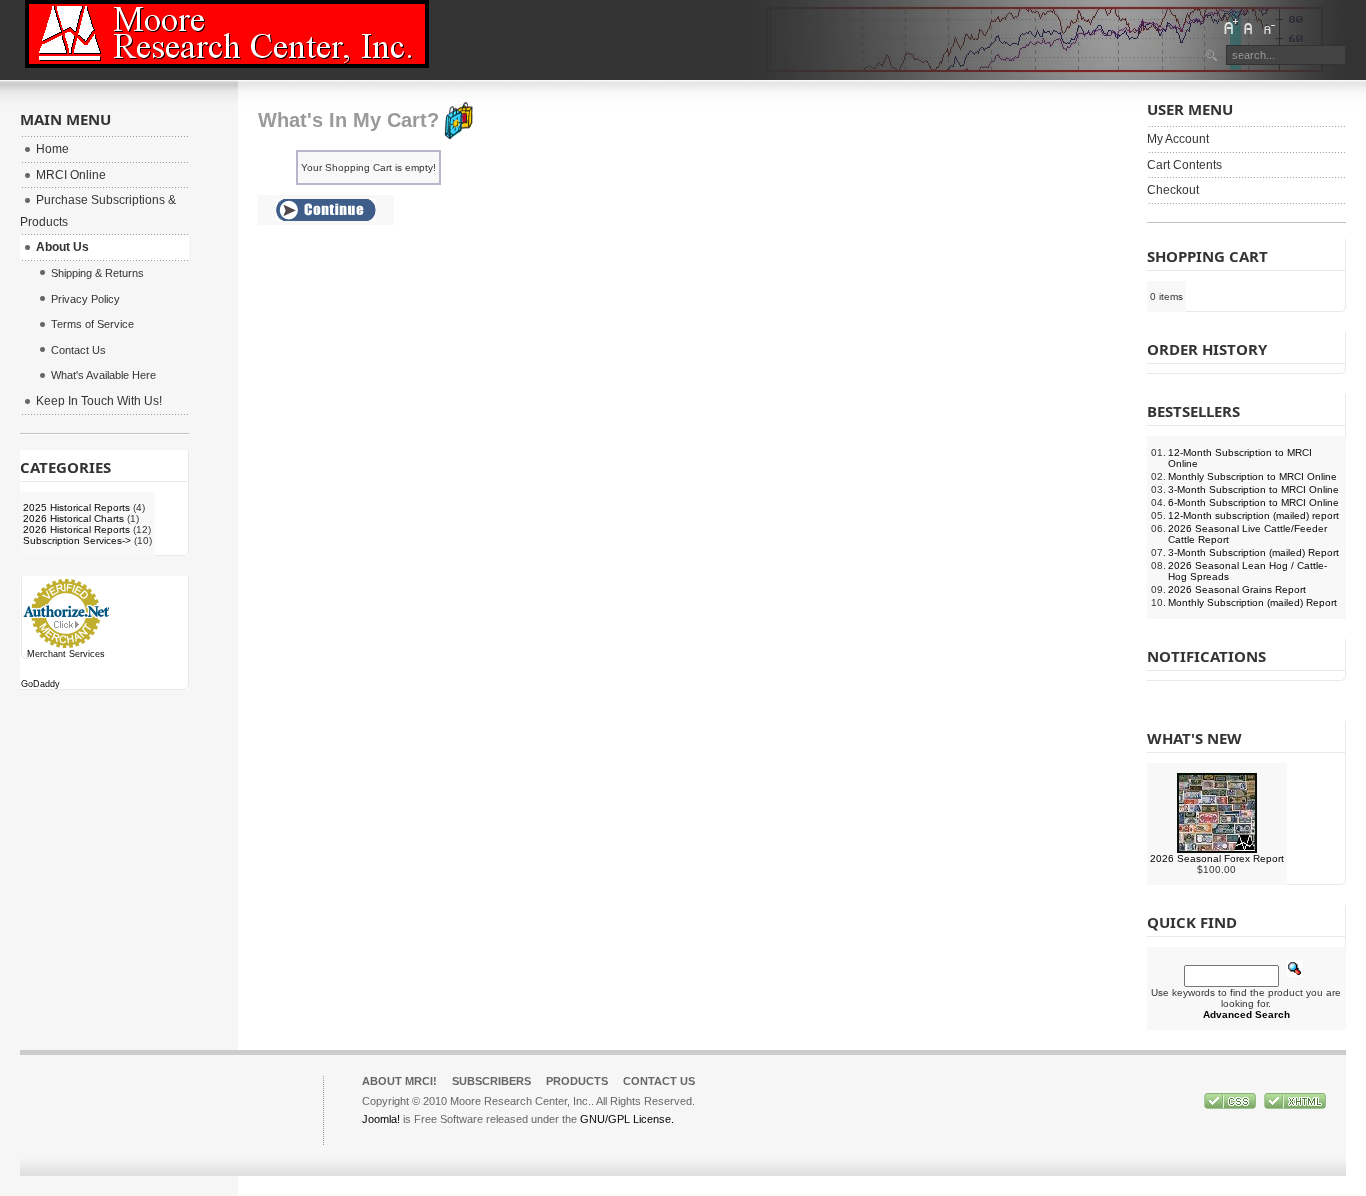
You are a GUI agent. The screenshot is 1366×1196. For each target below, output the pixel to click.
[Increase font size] (1230, 27)
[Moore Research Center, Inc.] (227, 34)
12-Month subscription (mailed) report (1253, 515)
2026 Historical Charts (73, 518)
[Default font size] (1249, 27)
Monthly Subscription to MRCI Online (1252, 476)
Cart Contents (1184, 165)
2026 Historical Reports (76, 529)
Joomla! (381, 1119)
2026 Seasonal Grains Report (1237, 589)
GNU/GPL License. (627, 1119)
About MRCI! (399, 1081)
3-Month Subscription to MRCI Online (1253, 489)
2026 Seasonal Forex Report (1217, 858)
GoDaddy (40, 684)
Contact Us (659, 1081)
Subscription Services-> (77, 540)
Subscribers (491, 1081)
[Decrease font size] (1268, 27)
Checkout (1173, 190)
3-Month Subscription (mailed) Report (1253, 552)
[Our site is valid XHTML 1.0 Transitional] (1295, 1105)
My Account (1178, 139)
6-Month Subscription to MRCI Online (1253, 502)
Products (577, 1081)
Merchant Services (66, 654)
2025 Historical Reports (76, 507)
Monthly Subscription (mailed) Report (1252, 602)
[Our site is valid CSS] (1231, 1105)
